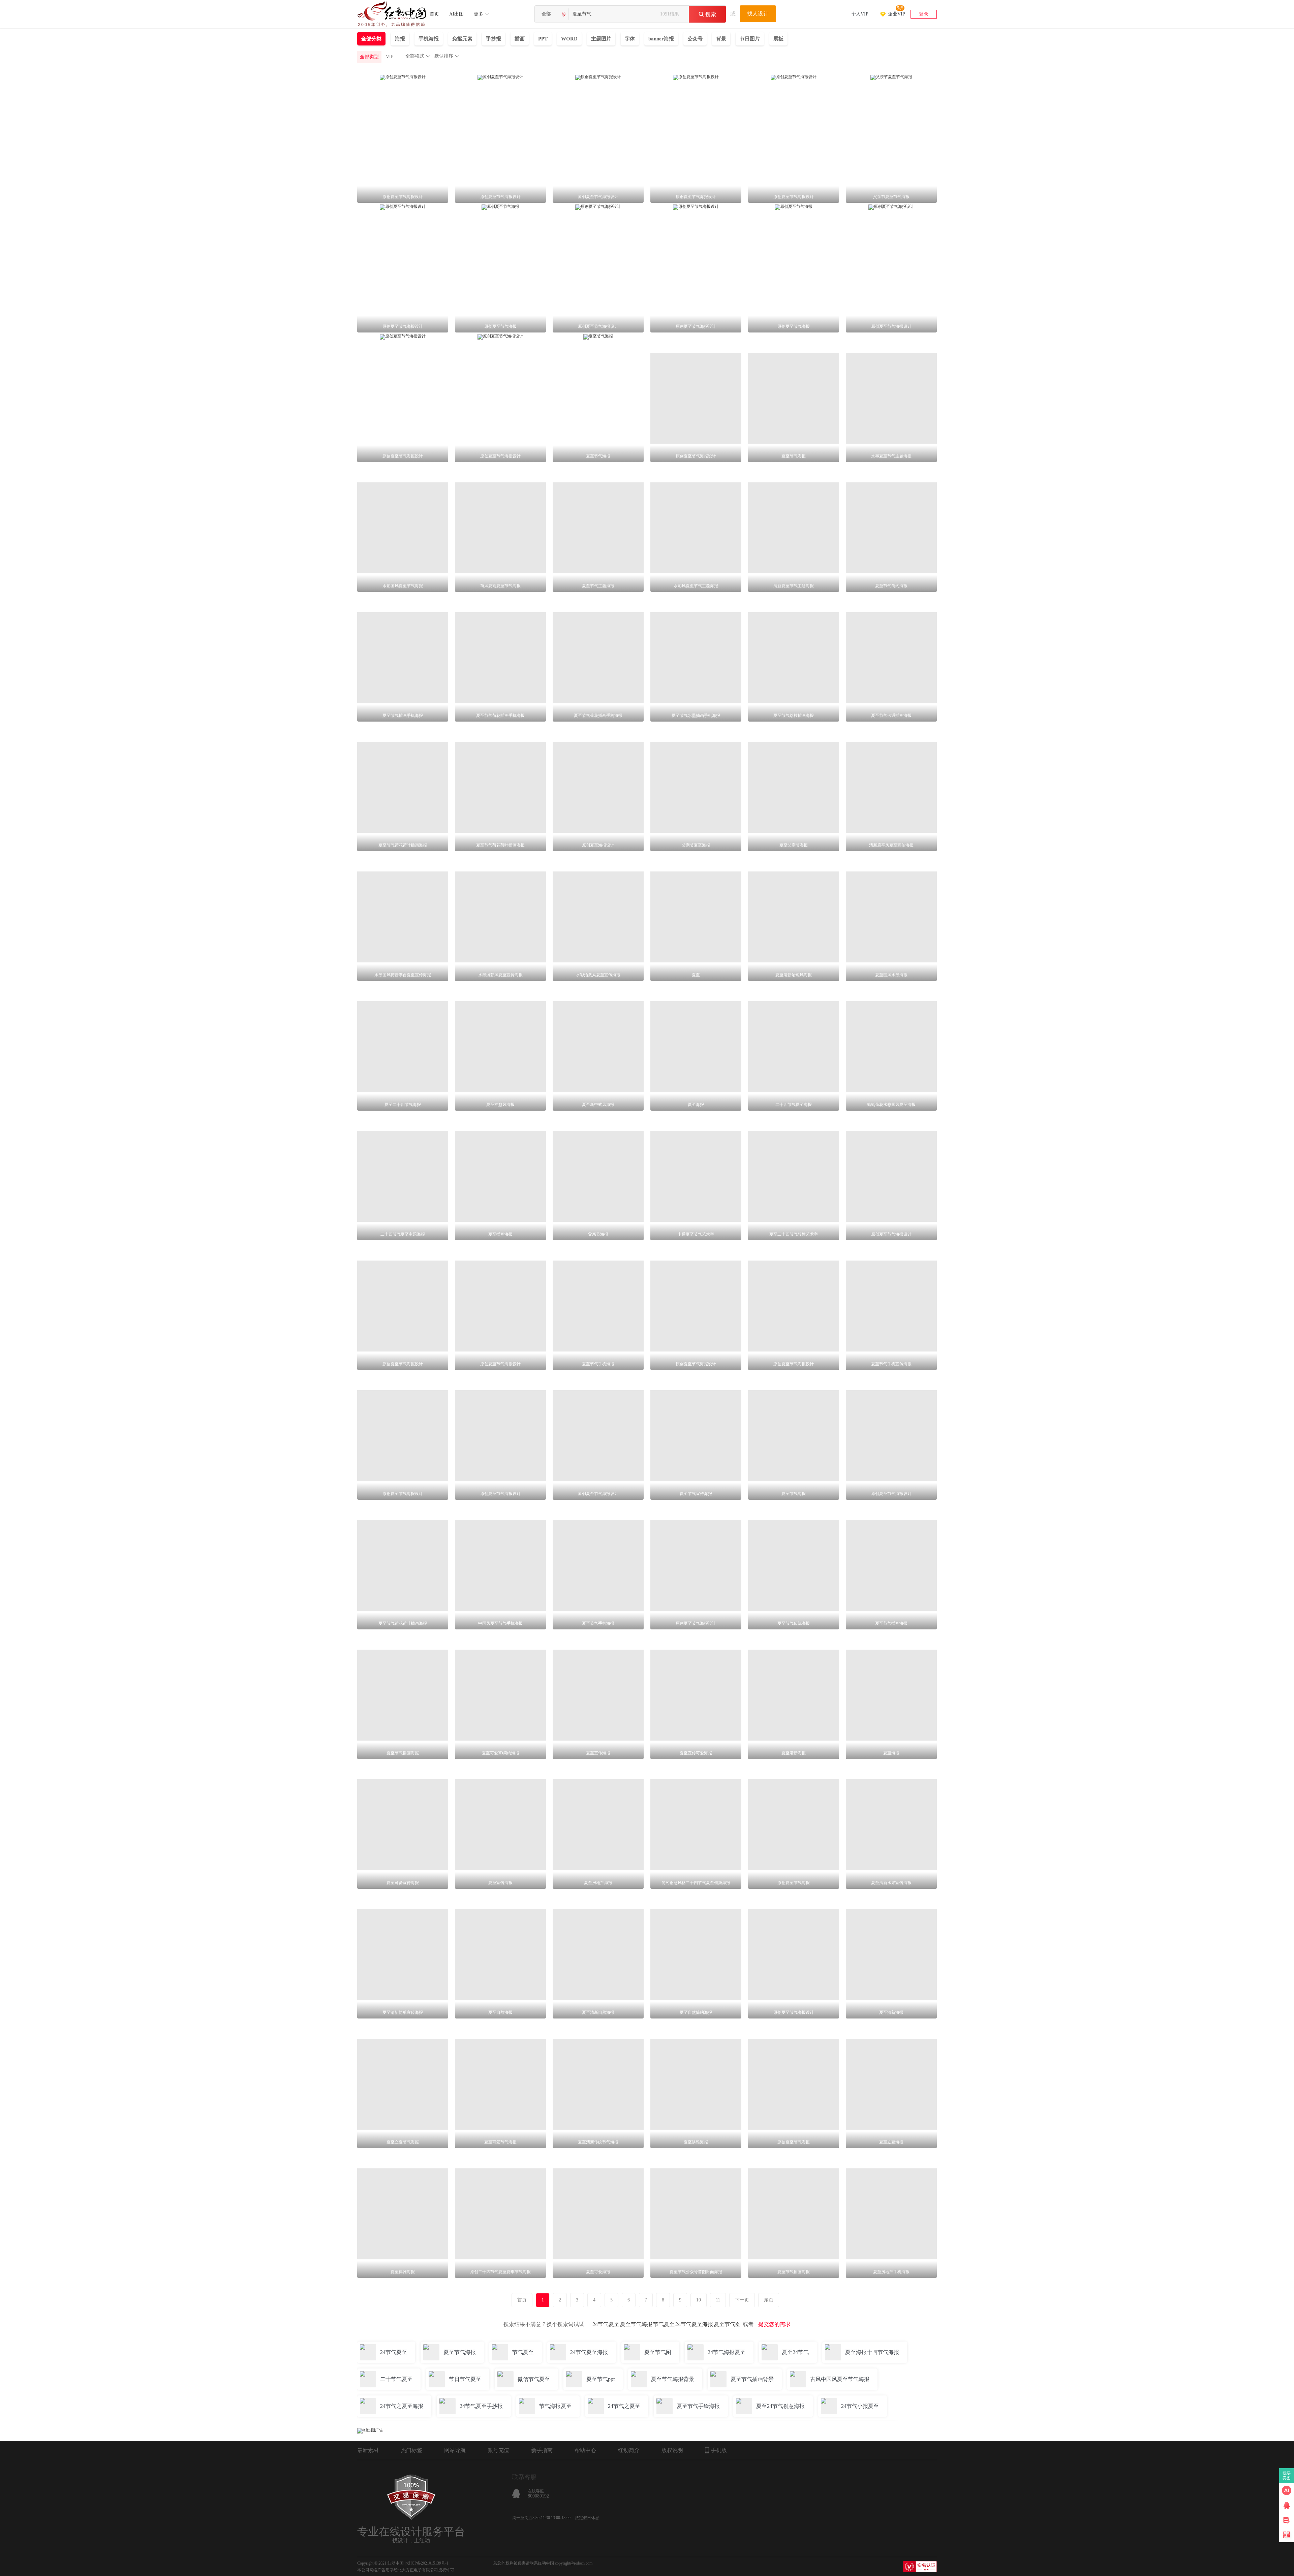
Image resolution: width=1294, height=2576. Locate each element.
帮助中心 (585, 2450)
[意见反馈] (1287, 2520)
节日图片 (750, 39)
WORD (569, 39)
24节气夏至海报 (694, 2324)
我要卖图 (1287, 2476)
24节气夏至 (606, 2324)
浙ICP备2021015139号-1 (427, 2563)
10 (699, 2300)
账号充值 (498, 2450)
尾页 (769, 2300)
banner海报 (661, 39)
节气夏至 (664, 2324)
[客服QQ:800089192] (1287, 2505)
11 (718, 2300)
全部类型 (369, 57)
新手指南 (542, 2450)
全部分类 (371, 39)
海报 (400, 39)
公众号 (695, 39)
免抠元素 (462, 39)
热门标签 (411, 2450)
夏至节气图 (727, 2324)
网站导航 (455, 2450)
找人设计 (758, 14)
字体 (630, 39)
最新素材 (368, 2450)
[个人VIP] (860, 5)
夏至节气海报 (636, 2324)
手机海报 (429, 39)
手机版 (719, 2450)
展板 (778, 39)
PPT (543, 39)
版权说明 (672, 2450)
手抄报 (494, 39)
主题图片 (601, 39)
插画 (520, 39)
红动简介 (629, 2450)
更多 (479, 14)
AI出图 (456, 14)
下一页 (742, 2300)
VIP (390, 57)
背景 (721, 39)
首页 (434, 14)
